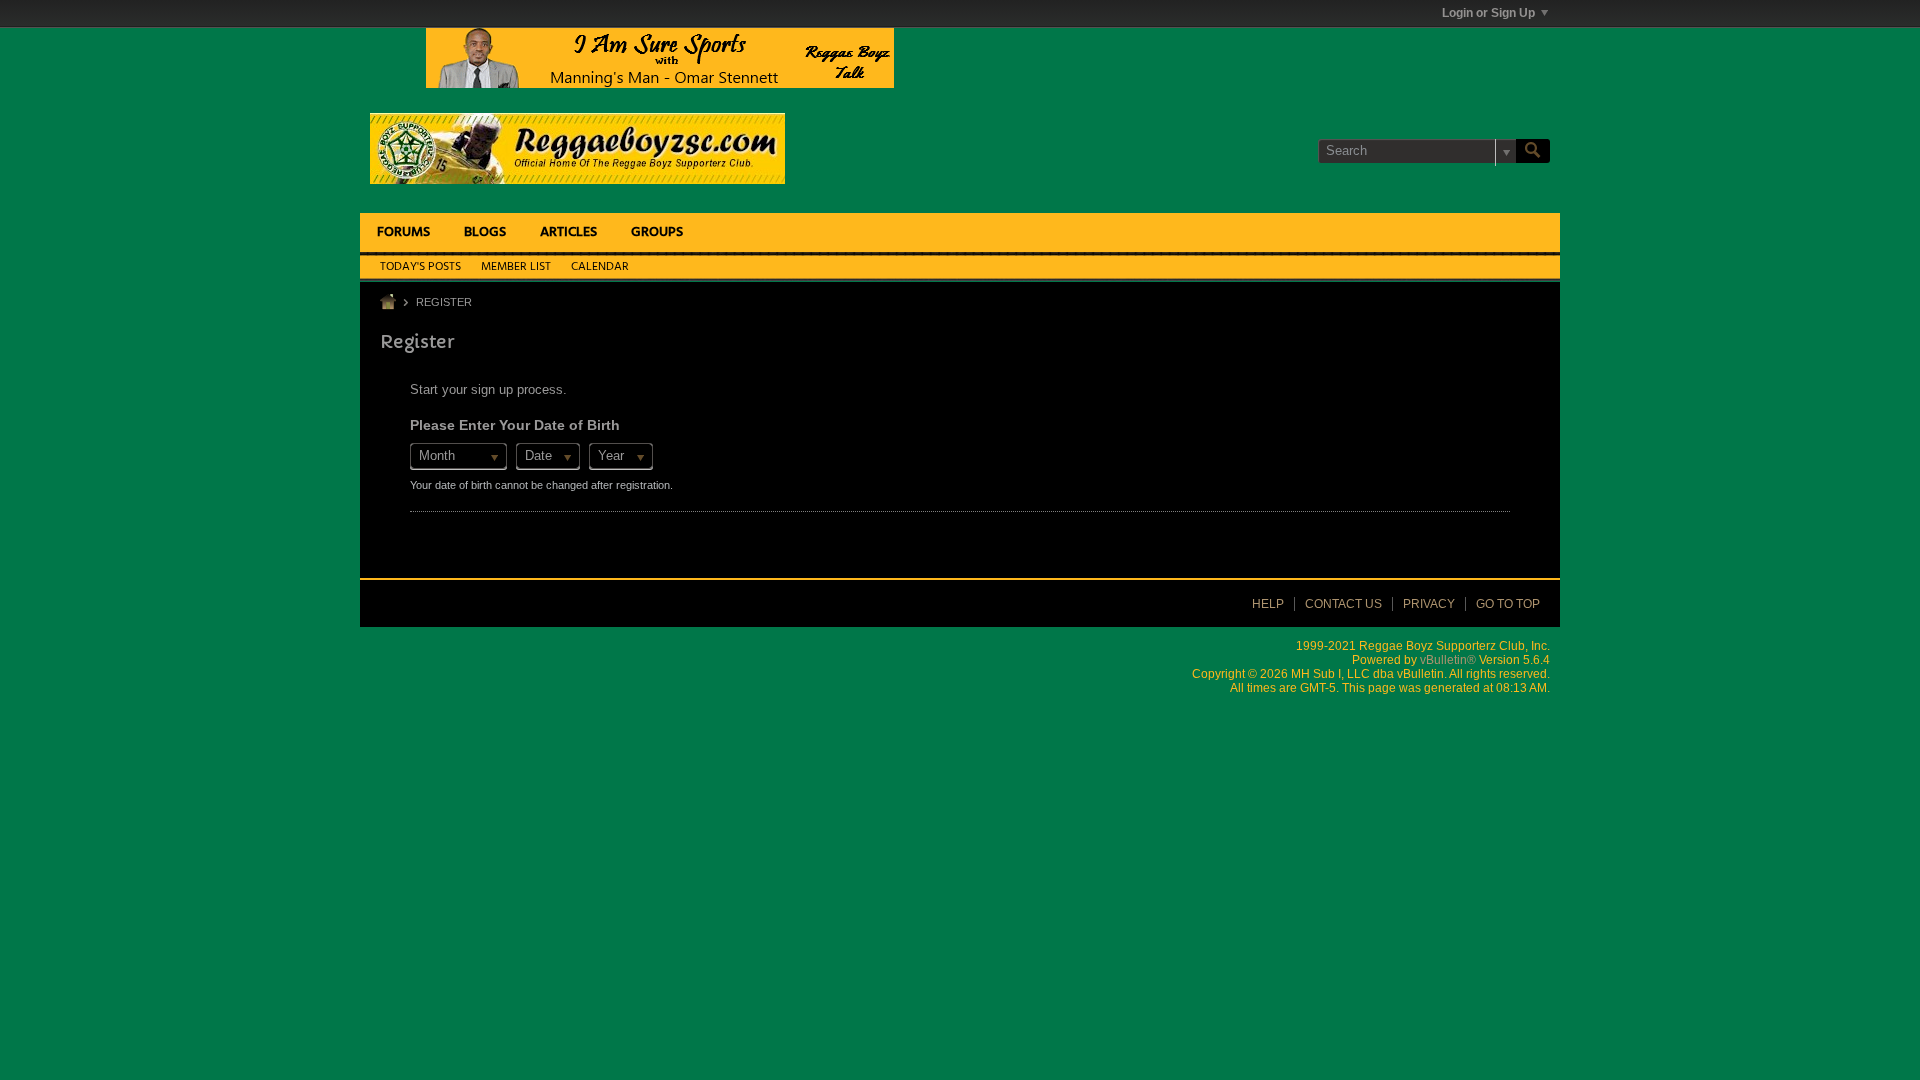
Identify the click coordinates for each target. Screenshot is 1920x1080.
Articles (568, 232)
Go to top (1508, 604)
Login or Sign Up (1488, 13)
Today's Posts (420, 267)
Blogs (485, 232)
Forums (403, 232)
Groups (657, 232)
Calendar (600, 267)
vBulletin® (1448, 660)
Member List (516, 267)
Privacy (1429, 604)
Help (1268, 604)
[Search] (1533, 151)
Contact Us (1343, 604)
